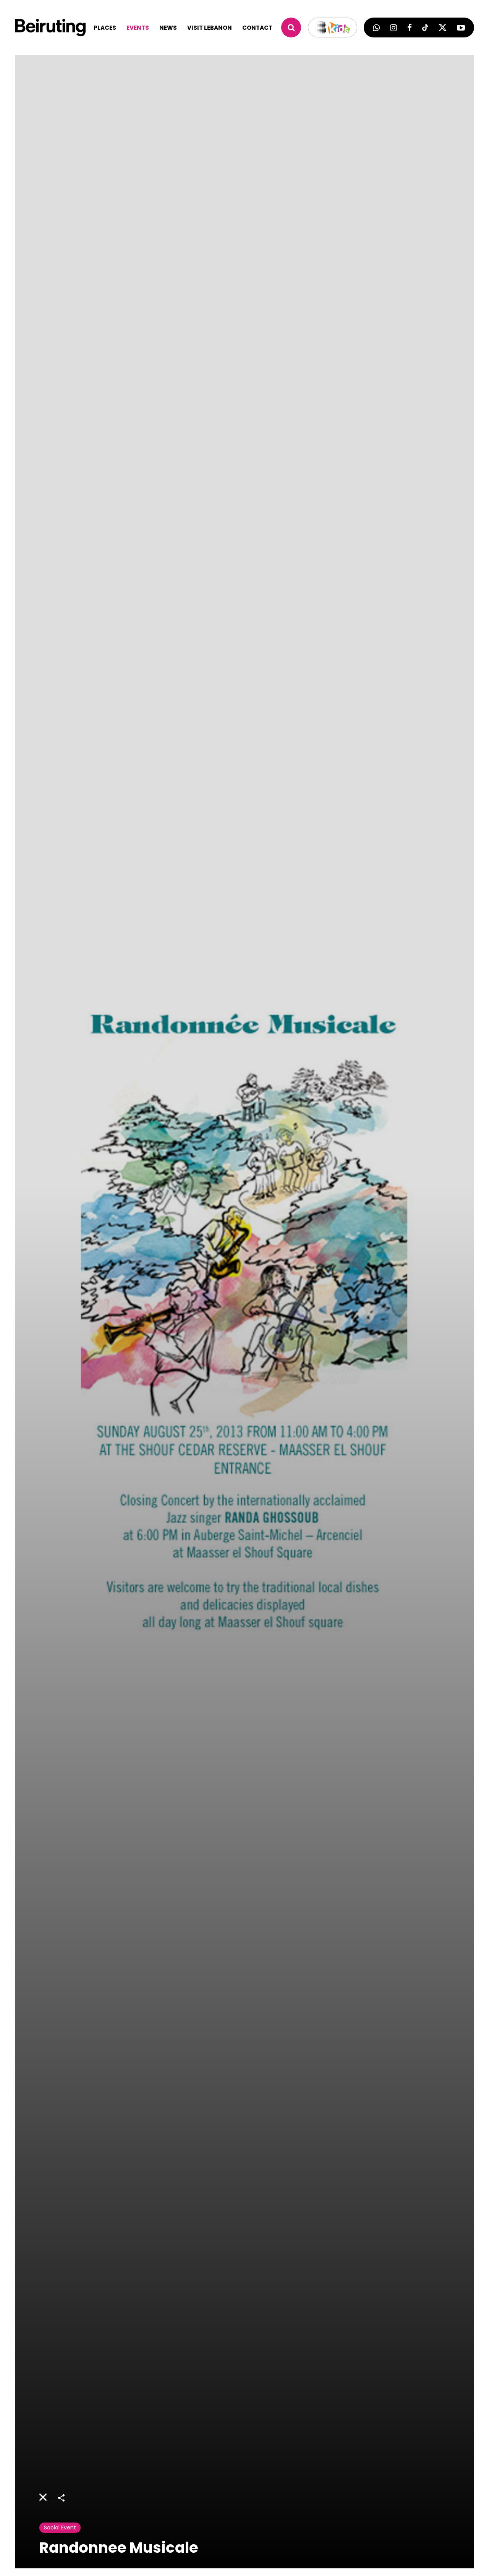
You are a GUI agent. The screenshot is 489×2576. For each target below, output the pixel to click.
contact (257, 28)
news (168, 28)
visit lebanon (210, 28)
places (105, 28)
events (138, 28)
